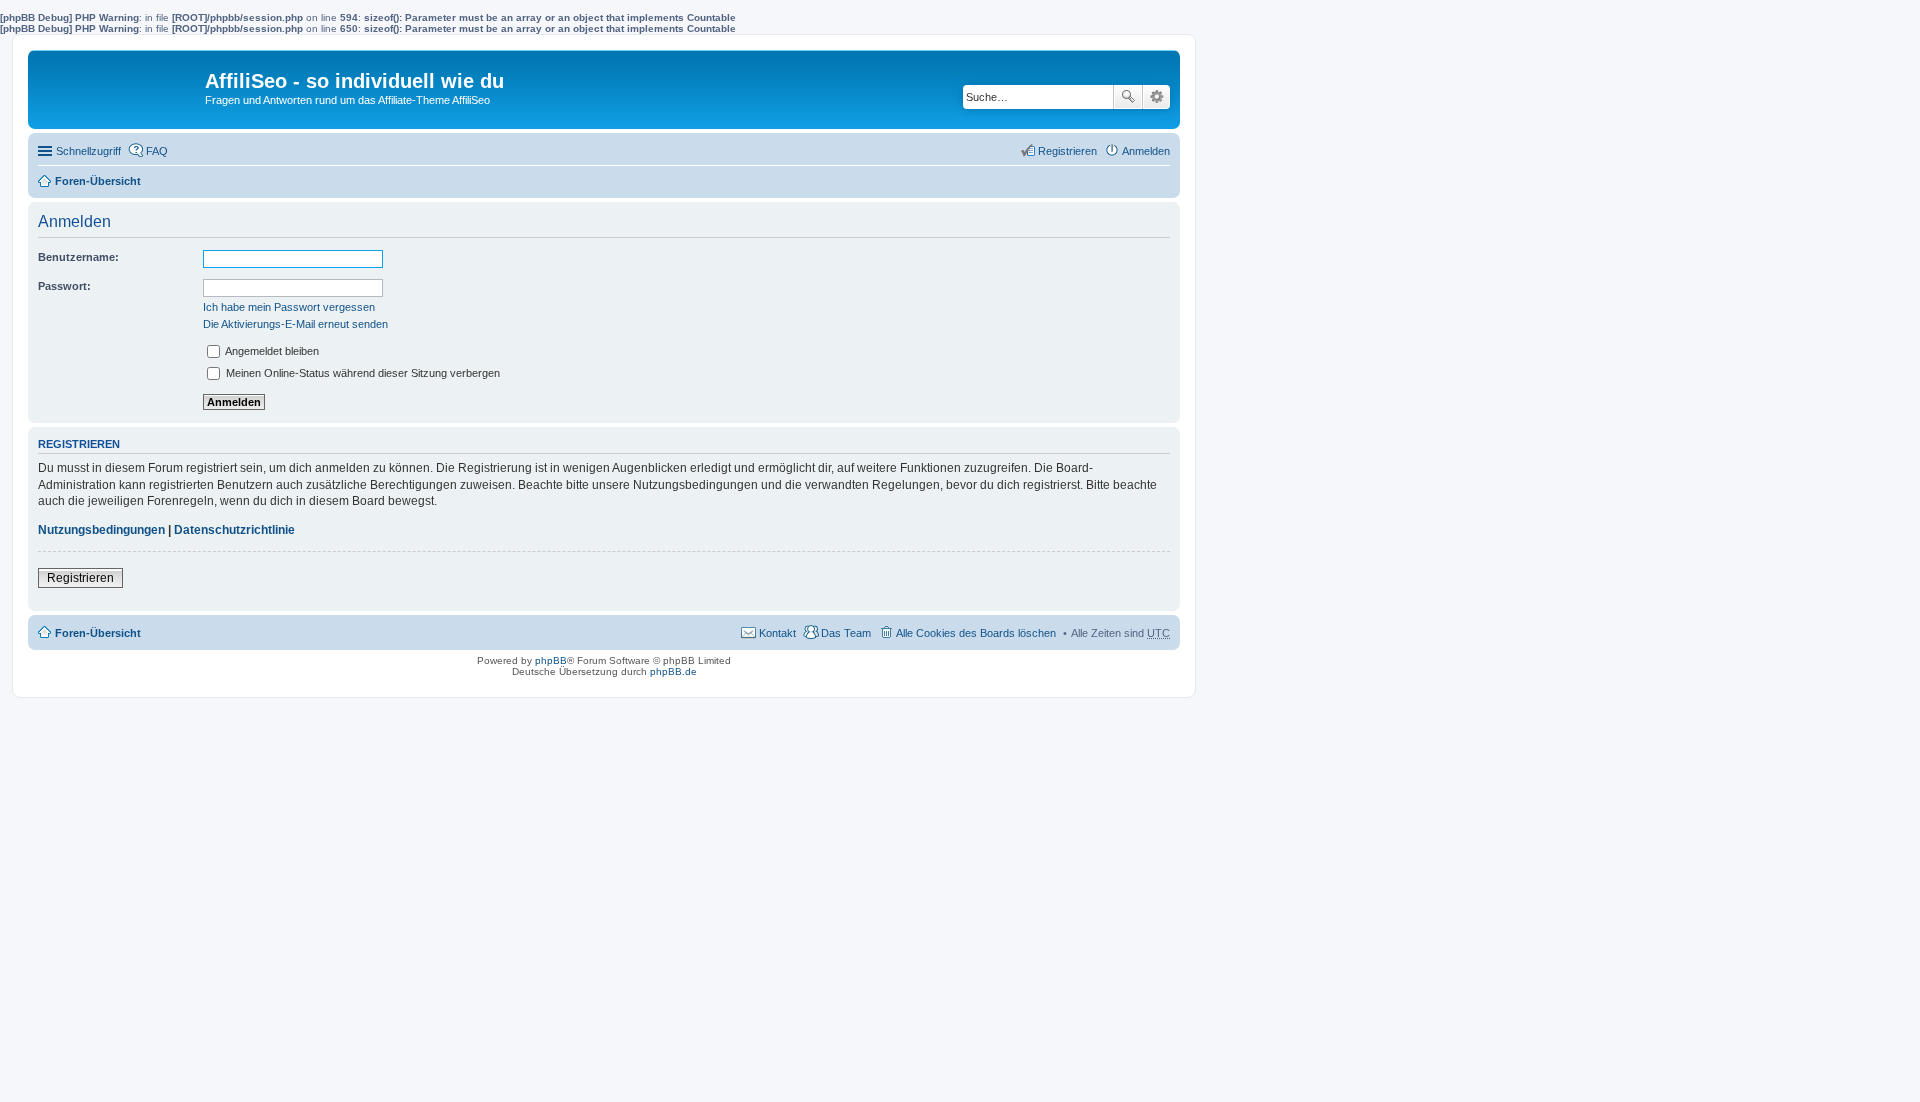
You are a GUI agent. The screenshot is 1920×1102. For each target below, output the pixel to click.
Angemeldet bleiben (271, 351)
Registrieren (80, 578)
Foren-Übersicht (98, 181)
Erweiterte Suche (1156, 97)
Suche (1128, 97)
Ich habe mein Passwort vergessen (289, 307)
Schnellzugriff (88, 151)
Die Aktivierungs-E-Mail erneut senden (295, 324)
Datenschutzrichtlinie (234, 530)
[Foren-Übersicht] (119, 86)
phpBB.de (673, 671)
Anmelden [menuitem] (1146, 151)
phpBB (551, 660)
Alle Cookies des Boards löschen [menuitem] (976, 633)
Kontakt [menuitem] (777, 633)
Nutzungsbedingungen (101, 530)
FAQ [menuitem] (157, 151)
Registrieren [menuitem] (1067, 151)
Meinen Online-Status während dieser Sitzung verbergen (361, 373)
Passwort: (64, 286)
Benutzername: (78, 257)
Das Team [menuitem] (846, 633)
